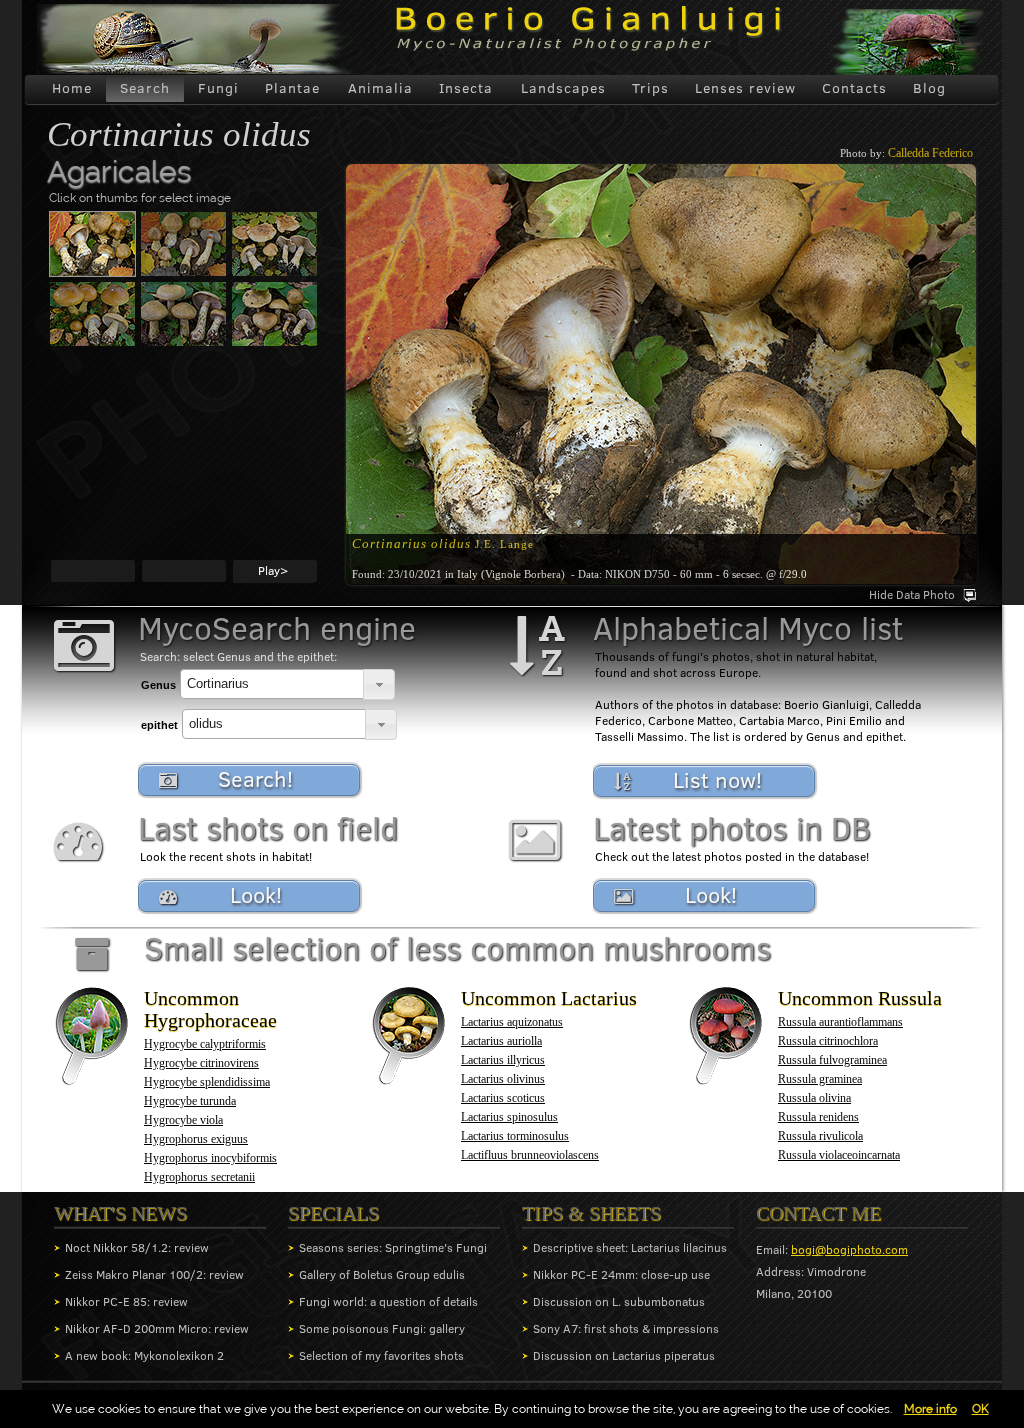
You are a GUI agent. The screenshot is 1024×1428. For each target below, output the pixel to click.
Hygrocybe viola (183, 1120)
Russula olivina (814, 1098)
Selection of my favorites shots (381, 1355)
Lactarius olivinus (503, 1079)
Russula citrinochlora (828, 1041)
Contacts (854, 88)
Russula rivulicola (820, 1136)
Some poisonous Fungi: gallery (382, 1328)
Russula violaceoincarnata (839, 1155)
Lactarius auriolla (501, 1041)
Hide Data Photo (912, 594)
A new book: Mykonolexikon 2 (144, 1355)
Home (72, 88)
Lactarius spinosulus (509, 1117)
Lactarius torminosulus (515, 1136)
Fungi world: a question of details (388, 1301)
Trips (650, 88)
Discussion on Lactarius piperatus (624, 1355)
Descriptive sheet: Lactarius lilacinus (630, 1247)
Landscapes (563, 88)
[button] (379, 684)
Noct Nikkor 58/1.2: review (137, 1247)
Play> (273, 570)
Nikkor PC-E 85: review (126, 1301)
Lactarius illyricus (503, 1060)
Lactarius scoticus (503, 1098)
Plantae (292, 88)
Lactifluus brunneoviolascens (530, 1155)
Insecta (466, 88)
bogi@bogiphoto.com (849, 1249)
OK (980, 1409)
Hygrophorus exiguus (196, 1139)
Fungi (218, 88)
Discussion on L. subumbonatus (619, 1301)
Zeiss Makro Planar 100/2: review (154, 1274)
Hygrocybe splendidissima (207, 1082)
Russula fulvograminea (832, 1060)
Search (145, 88)
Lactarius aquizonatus (512, 1022)
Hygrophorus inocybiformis (210, 1158)
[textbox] (272, 684)
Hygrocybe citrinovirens (201, 1063)
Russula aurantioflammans (840, 1022)
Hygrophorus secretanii (199, 1177)
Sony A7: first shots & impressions (626, 1328)
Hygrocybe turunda (190, 1101)
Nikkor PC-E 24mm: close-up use (621, 1274)
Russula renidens (818, 1117)
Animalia (380, 88)
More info (930, 1409)
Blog (929, 88)
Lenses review (745, 88)
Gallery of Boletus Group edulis (382, 1274)
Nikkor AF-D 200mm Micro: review (157, 1328)
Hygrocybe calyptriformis (205, 1044)
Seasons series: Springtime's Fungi (393, 1247)
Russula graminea (820, 1079)
